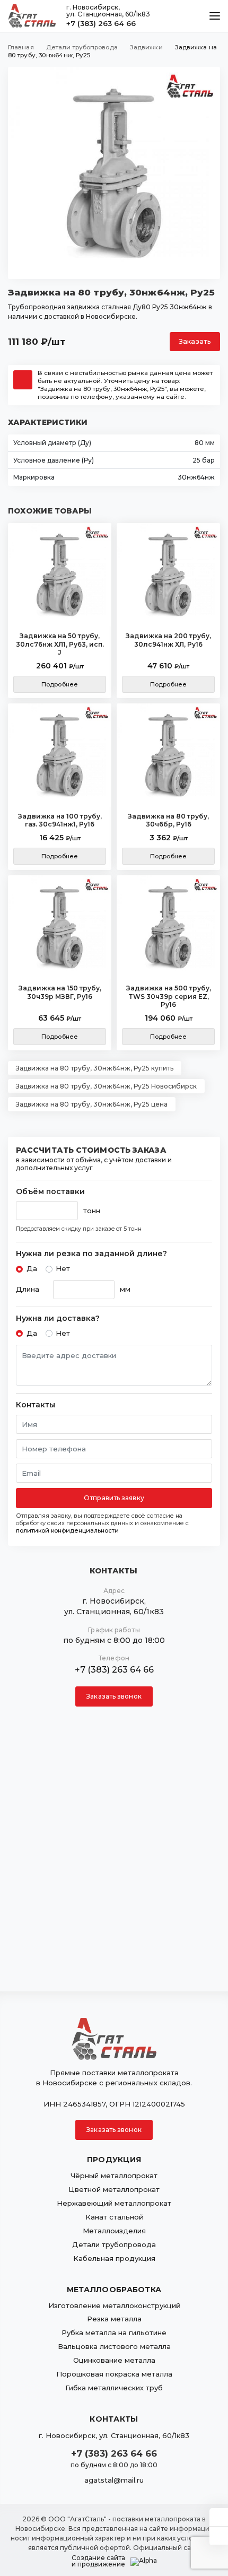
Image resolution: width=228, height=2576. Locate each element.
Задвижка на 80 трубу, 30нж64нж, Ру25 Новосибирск (106, 1086)
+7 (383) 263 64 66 (101, 23)
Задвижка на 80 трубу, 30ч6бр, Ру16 (168, 820)
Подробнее (60, 684)
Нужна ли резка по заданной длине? (91, 1254)
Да (32, 1268)
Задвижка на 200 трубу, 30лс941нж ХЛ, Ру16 (168, 640)
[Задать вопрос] (219, 2517)
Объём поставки (50, 1192)
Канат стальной (114, 2217)
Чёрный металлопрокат (114, 2175)
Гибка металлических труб (114, 2388)
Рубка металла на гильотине (114, 2333)
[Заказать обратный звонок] (219, 2536)
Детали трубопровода (114, 2244)
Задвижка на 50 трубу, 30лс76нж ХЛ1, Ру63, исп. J (60, 644)
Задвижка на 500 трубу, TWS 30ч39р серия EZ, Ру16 (169, 996)
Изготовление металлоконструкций (114, 2305)
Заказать (195, 341)
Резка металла (114, 2319)
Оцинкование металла (114, 2360)
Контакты (36, 1405)
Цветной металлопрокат (114, 2189)
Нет (63, 1268)
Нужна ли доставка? (58, 1319)
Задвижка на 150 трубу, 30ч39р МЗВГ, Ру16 (60, 992)
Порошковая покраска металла (114, 2374)
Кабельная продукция (114, 2258)
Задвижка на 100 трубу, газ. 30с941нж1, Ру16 (60, 820)
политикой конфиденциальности (67, 1530)
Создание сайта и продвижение (98, 2561)
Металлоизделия (114, 2231)
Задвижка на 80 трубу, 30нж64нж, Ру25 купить (95, 1068)
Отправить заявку (114, 1498)
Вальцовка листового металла (114, 2346)
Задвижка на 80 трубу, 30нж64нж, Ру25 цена (92, 1104)
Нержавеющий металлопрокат (114, 2203)
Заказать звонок (114, 1696)
